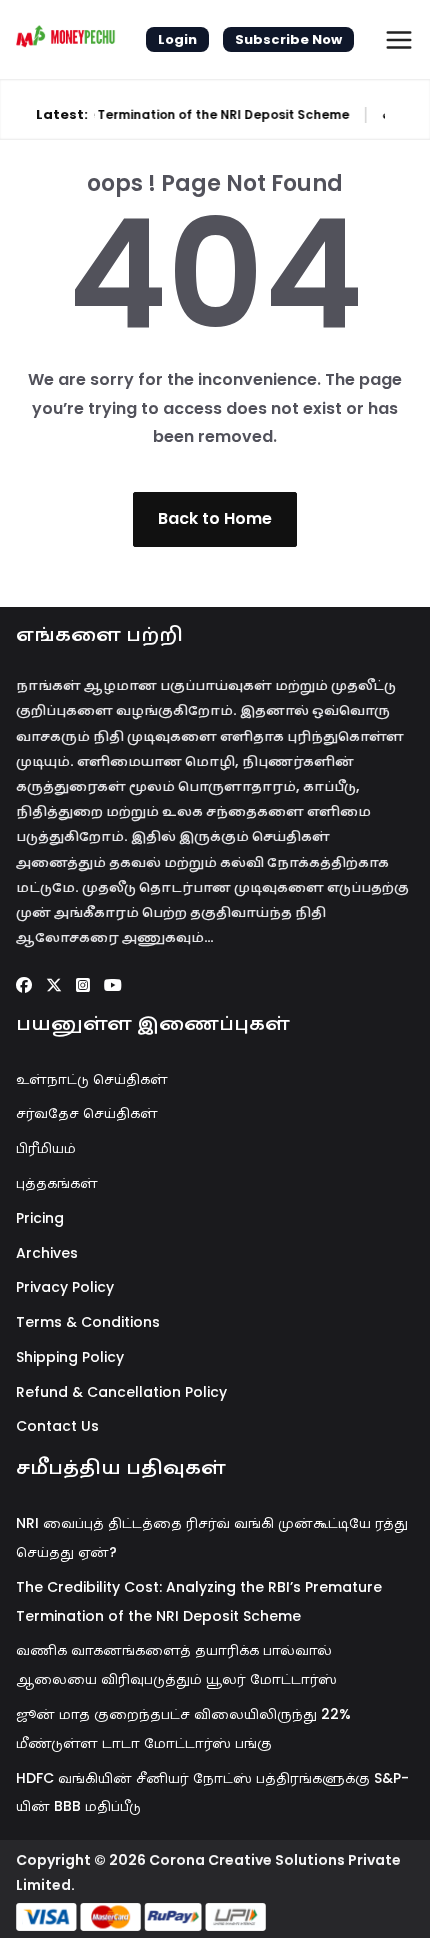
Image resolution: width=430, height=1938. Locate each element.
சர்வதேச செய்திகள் (87, 1113)
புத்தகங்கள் (57, 1183)
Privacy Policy (65, 1287)
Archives (47, 1253)
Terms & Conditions (88, 1322)
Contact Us (57, 1426)
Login (177, 39)
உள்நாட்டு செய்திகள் (92, 1079)
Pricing (40, 1218)
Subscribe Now (288, 39)
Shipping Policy (70, 1357)
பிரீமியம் (46, 1148)
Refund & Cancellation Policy (121, 1392)
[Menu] (399, 40)
